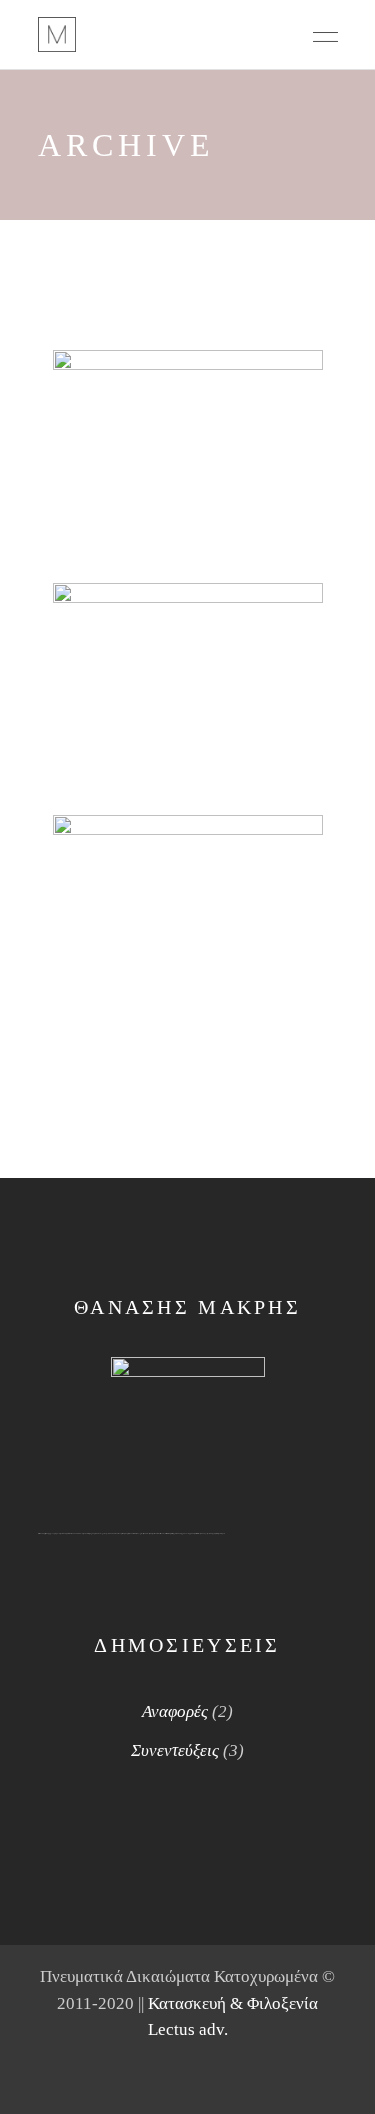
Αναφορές (175, 1711)
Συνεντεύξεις (175, 1750)
